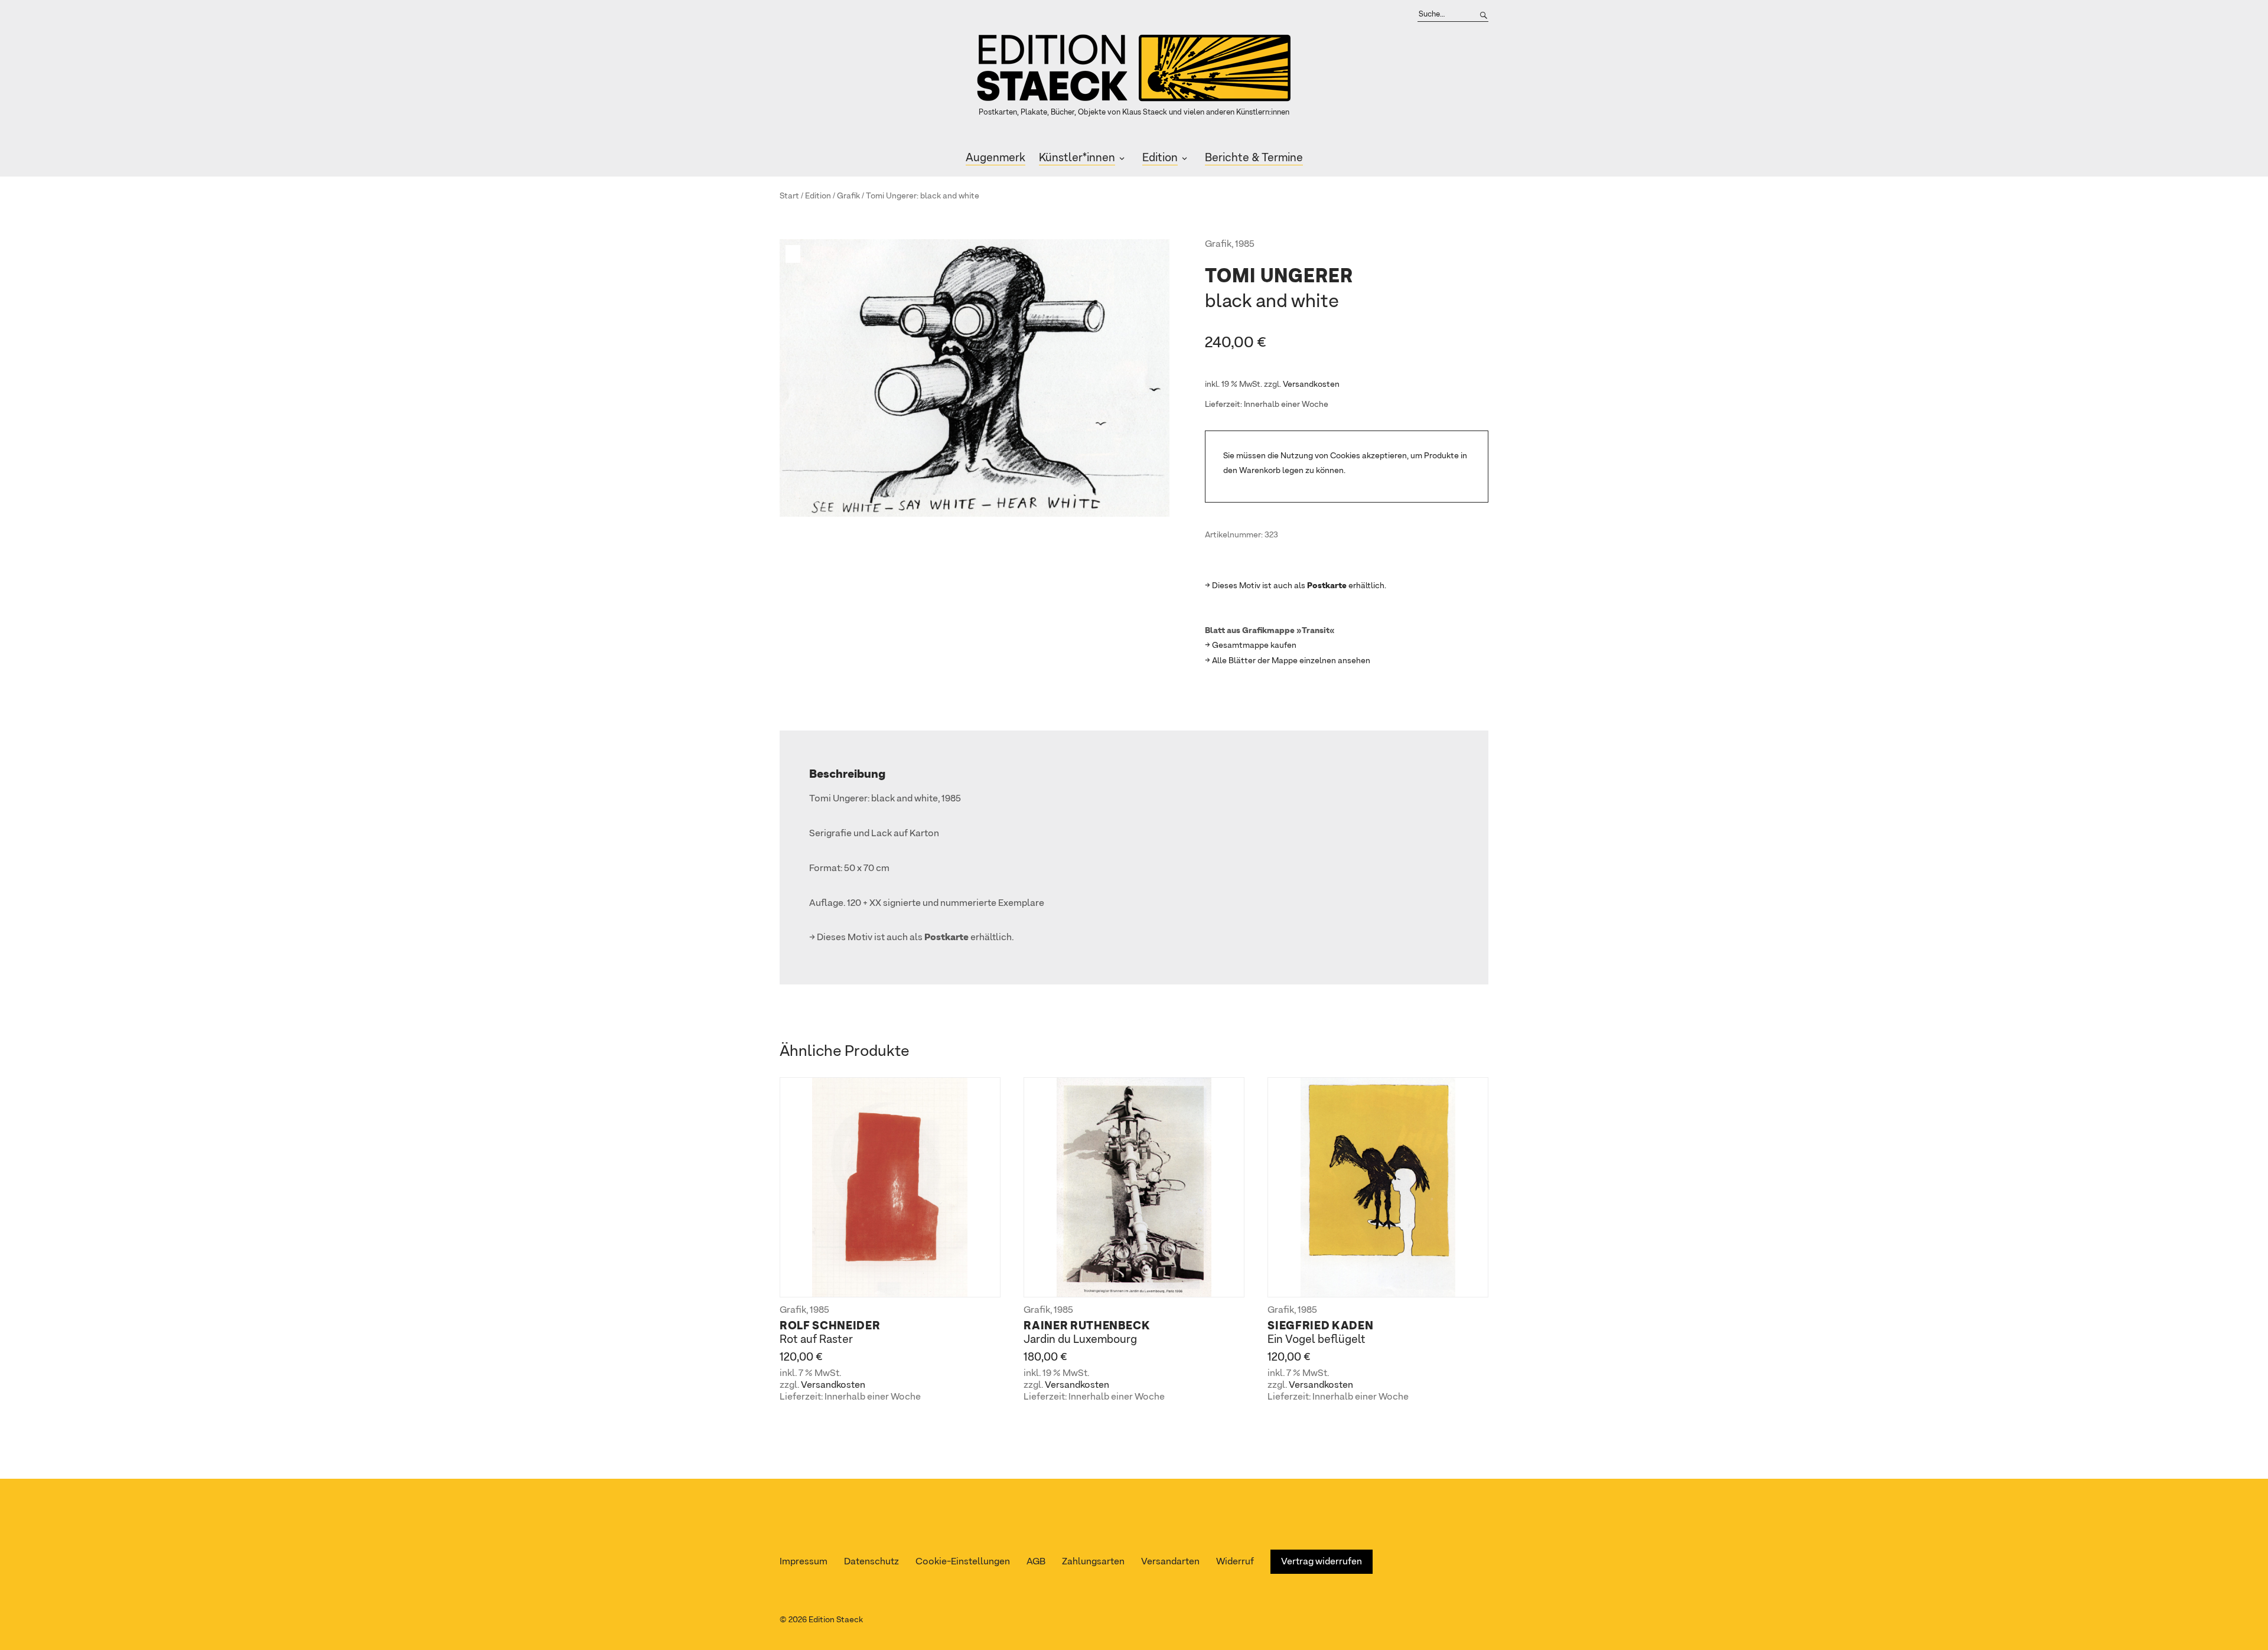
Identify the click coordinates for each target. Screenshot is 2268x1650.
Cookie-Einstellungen (963, 1562)
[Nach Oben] (2255, 1618)
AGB (1036, 1562)
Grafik (848, 196)
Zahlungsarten (1093, 1562)
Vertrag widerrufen (1322, 1562)
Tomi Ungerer (891, 196)
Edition (1160, 158)
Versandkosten (1311, 384)
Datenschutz (871, 1562)
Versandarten (1170, 1562)
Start (789, 196)
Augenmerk (995, 158)
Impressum (804, 1562)
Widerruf (1235, 1562)
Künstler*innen (1077, 158)
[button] (794, 254)
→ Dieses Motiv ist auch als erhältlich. (1296, 586)
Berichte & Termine (1254, 158)
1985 (1245, 244)
